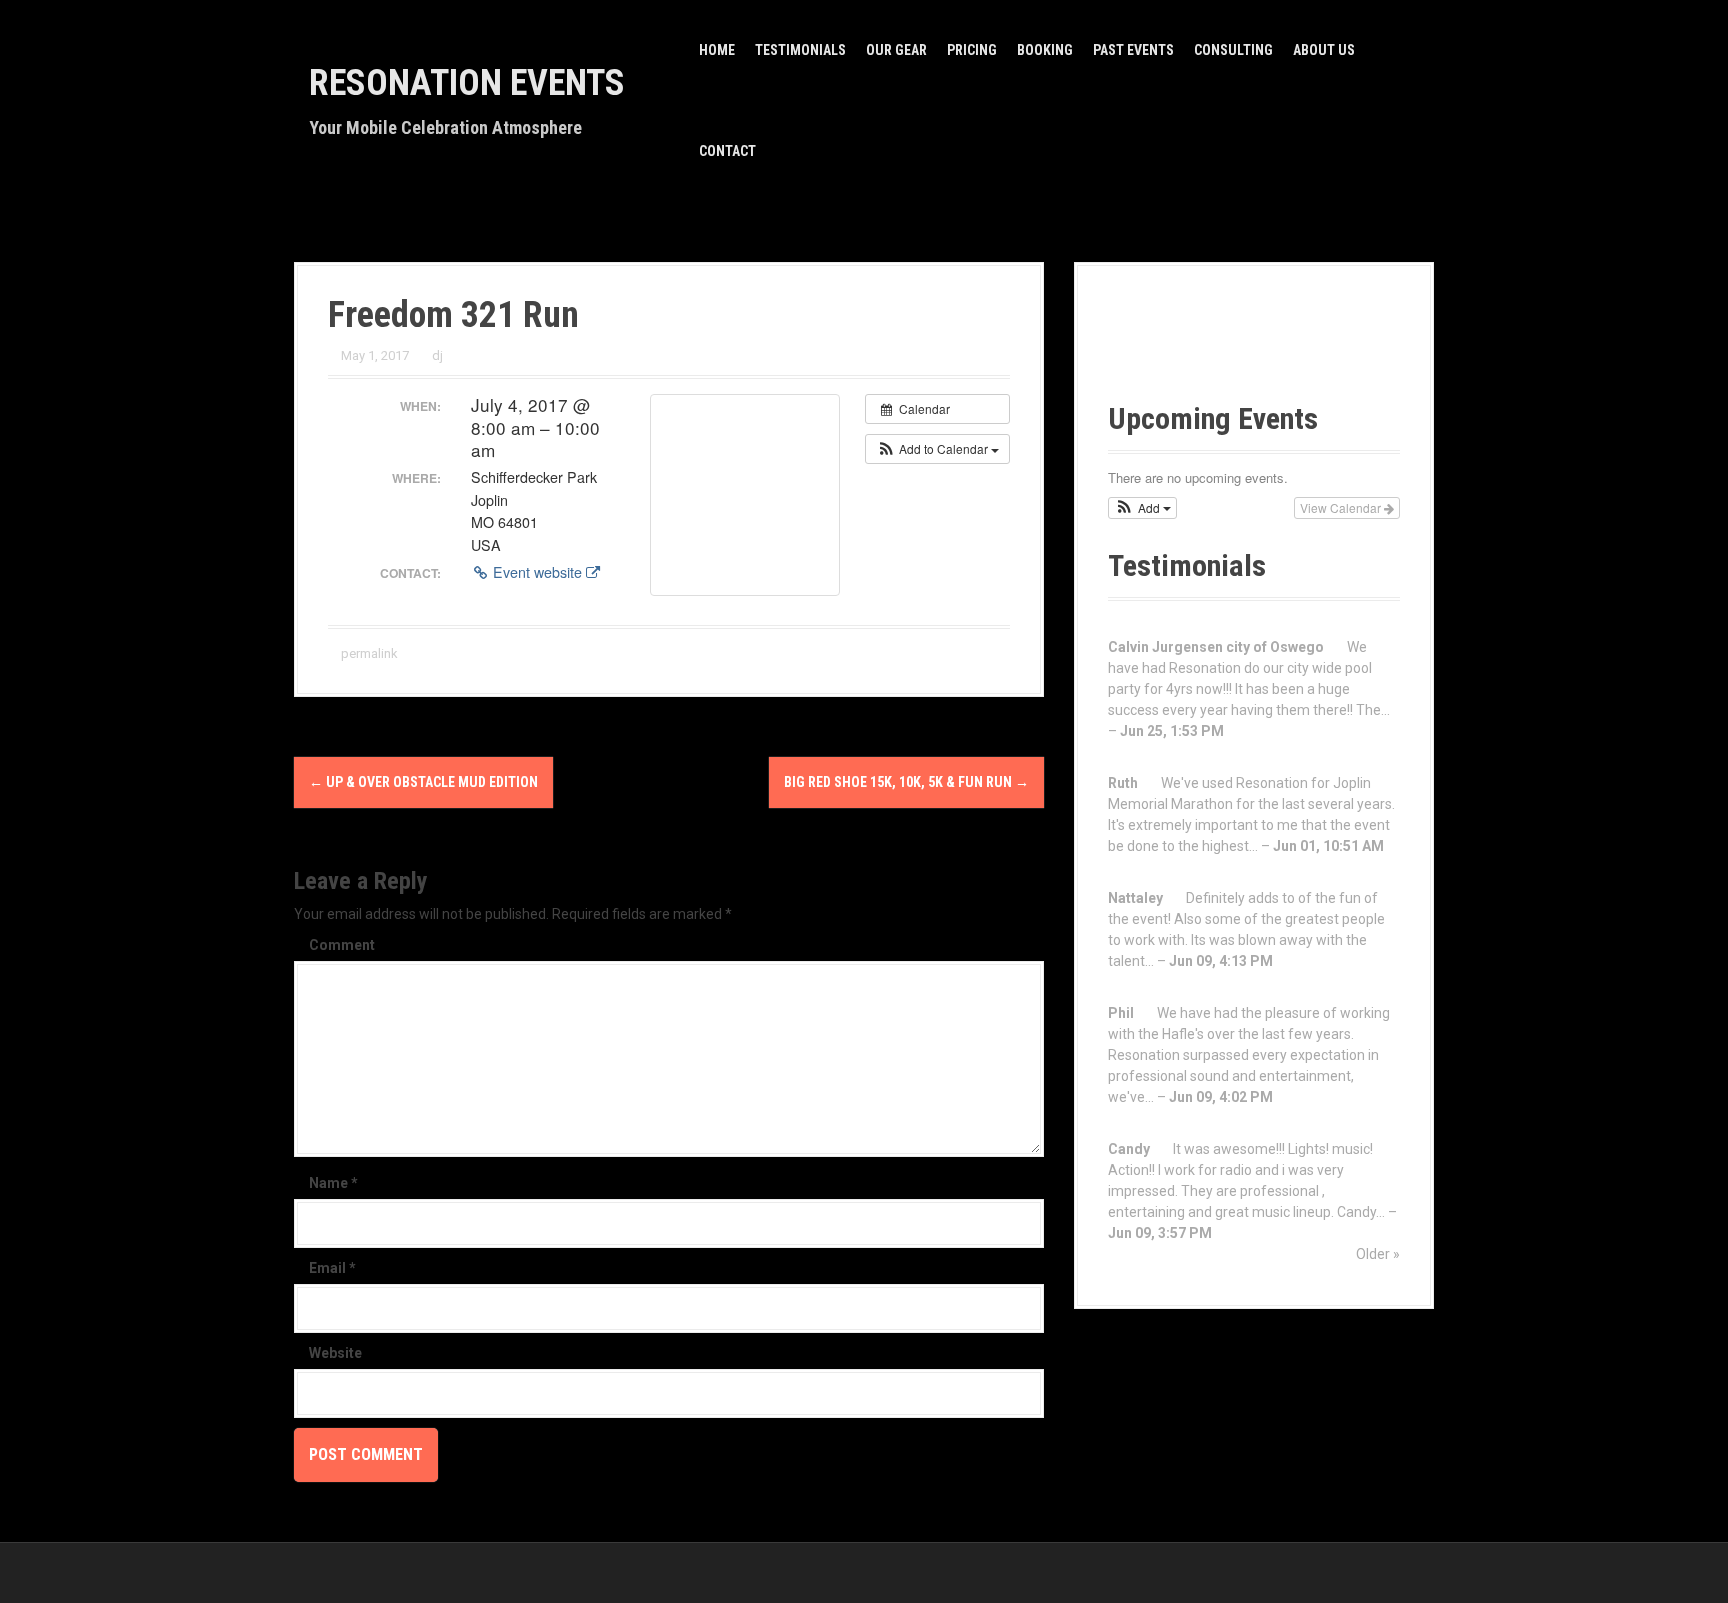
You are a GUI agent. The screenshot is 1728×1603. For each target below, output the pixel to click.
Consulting (1233, 50)
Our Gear (896, 50)
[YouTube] (1205, 349)
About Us (1324, 50)
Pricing (972, 50)
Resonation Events (467, 83)
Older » (1378, 1254)
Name (333, 1183)
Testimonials (800, 50)
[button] (937, 449)
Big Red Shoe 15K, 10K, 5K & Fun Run (906, 782)
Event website (537, 572)
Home (717, 50)
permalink (368, 653)
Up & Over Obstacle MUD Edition (423, 782)
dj (437, 355)
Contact (727, 151)
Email (332, 1268)
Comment (342, 945)
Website (335, 1353)
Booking (1045, 50)
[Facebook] (1139, 349)
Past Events (1133, 50)
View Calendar (1342, 507)
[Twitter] (1271, 349)
